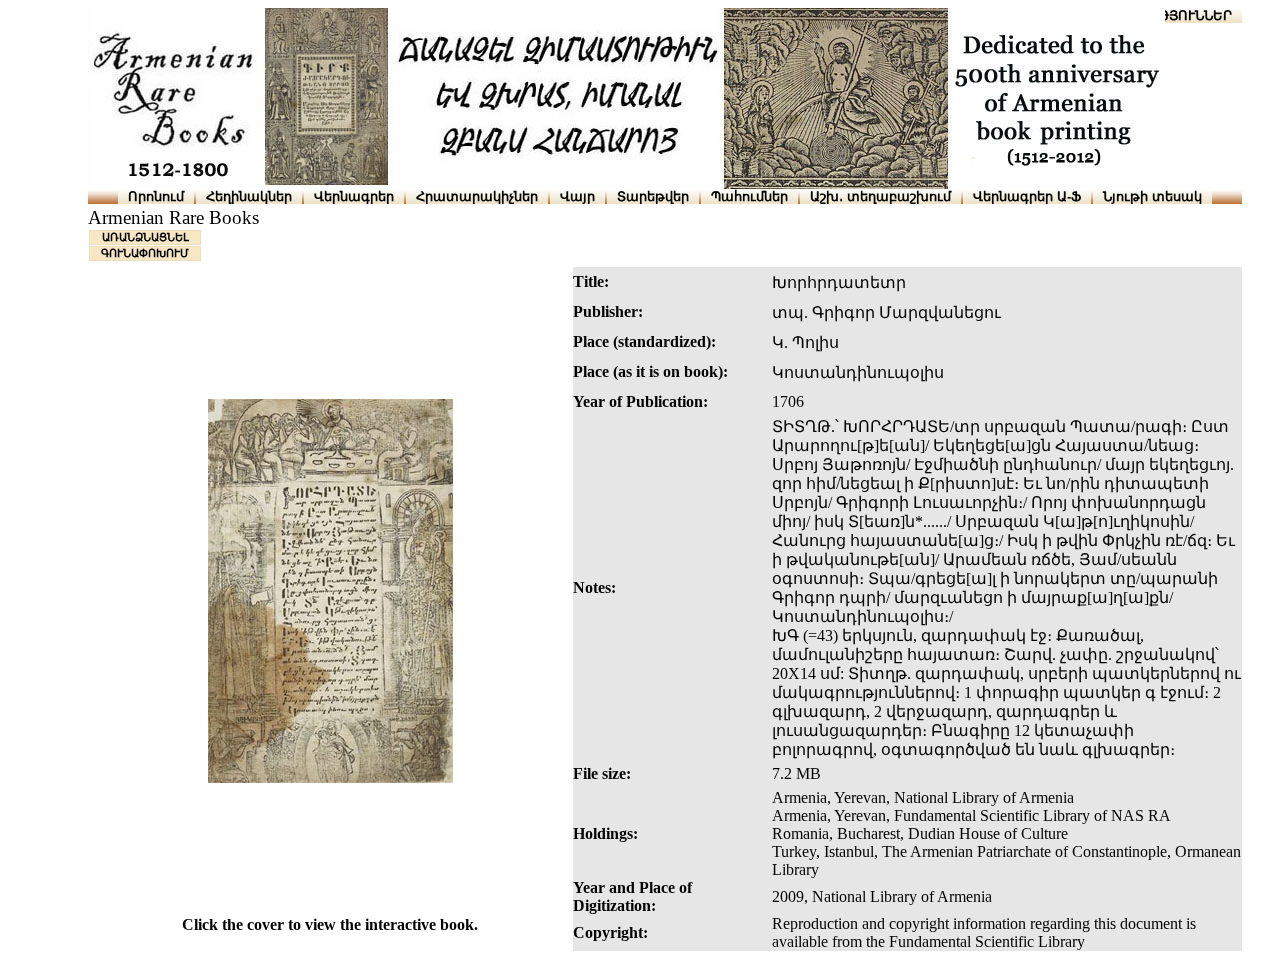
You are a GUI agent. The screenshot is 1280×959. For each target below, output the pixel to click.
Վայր (577, 196)
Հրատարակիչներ (477, 196)
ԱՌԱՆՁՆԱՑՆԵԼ (145, 237)
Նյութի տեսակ (1152, 196)
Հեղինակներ (249, 196)
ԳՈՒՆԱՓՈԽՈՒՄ (145, 253)
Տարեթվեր (653, 196)
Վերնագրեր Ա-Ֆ (1027, 196)
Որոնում (156, 196)
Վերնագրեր (354, 196)
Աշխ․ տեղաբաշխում (880, 196)
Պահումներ (749, 196)
